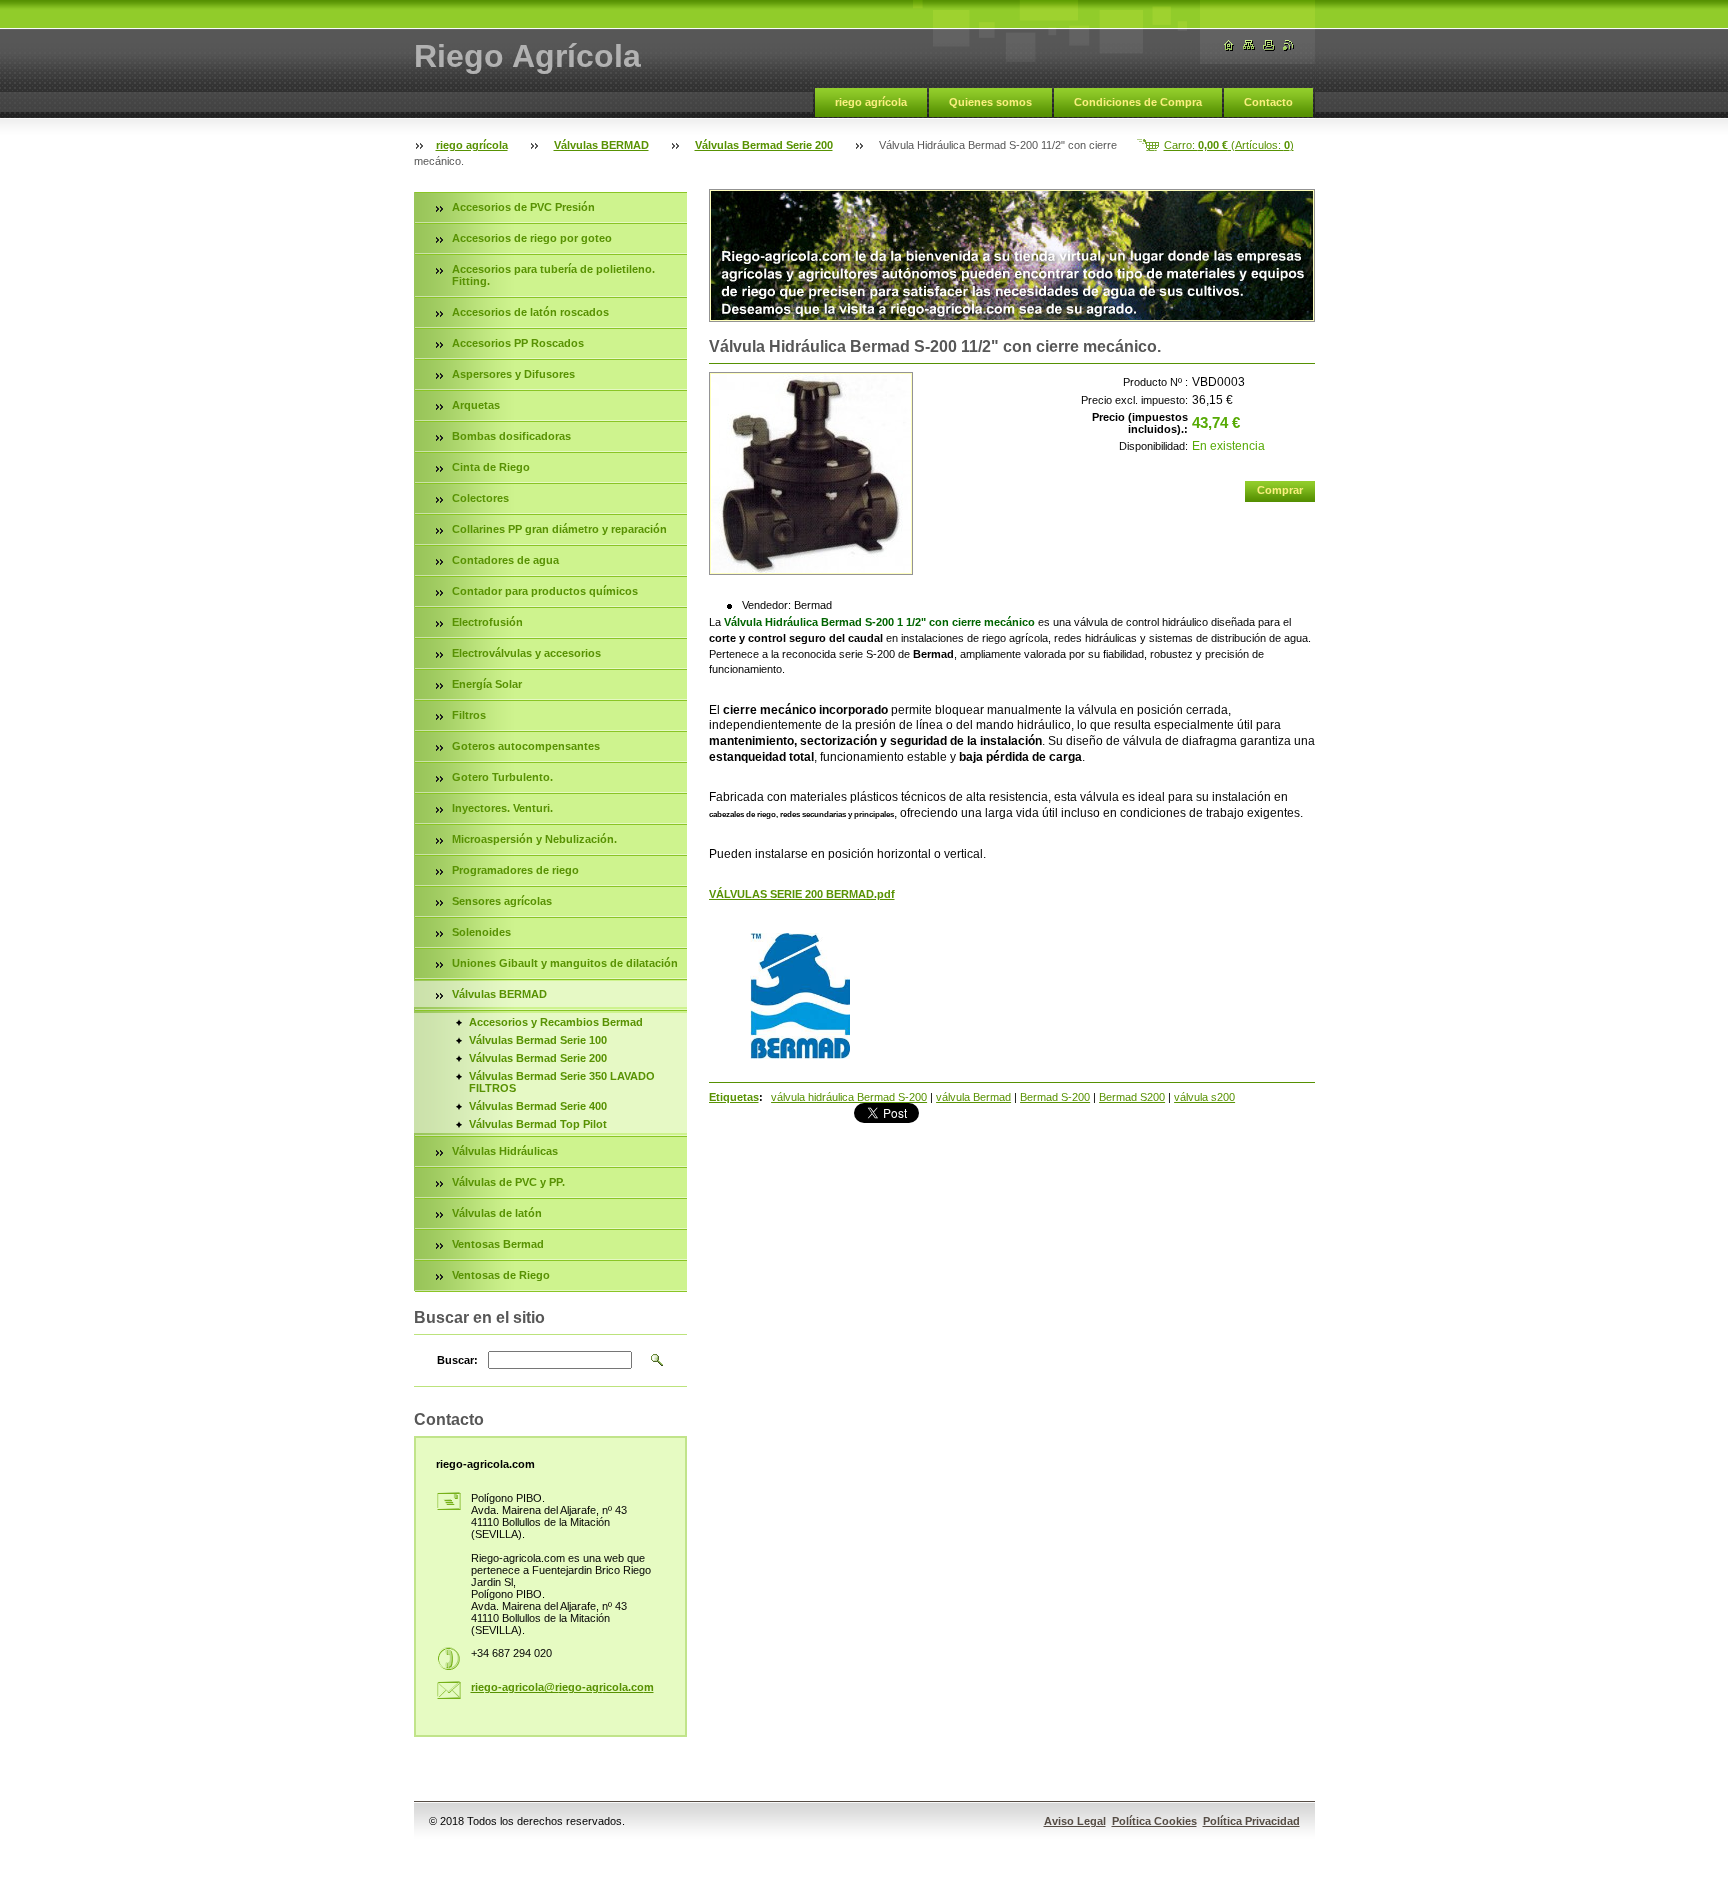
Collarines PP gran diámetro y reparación (559, 529)
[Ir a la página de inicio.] (1229, 45)
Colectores (480, 498)
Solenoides (481, 932)
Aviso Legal (1075, 1821)
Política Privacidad (1251, 1821)
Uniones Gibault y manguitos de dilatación (565, 963)
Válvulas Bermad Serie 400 (538, 1106)
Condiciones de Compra (1138, 102)
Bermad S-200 (1055, 1097)
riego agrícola (871, 102)
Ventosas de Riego (501, 1275)
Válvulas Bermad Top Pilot (538, 1124)
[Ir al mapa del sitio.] (1249, 45)
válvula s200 (1204, 1097)
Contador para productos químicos (545, 591)
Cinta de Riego (491, 467)
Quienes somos (990, 102)
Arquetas (476, 405)
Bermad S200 (1132, 1097)
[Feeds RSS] (1289, 45)
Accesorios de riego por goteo (532, 238)
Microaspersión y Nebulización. (534, 839)
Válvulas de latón (497, 1213)
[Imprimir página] (1269, 45)
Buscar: (457, 1360)
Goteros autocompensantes (526, 746)
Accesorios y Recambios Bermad (556, 1022)
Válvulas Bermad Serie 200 (764, 145)
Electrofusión (487, 622)
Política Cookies (1154, 1821)
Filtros (469, 715)
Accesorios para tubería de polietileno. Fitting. (553, 275)
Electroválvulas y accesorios (526, 653)
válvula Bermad (973, 1097)
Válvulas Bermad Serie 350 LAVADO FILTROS (562, 1082)
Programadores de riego (515, 870)
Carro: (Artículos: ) (1229, 145)
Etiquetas (734, 1097)
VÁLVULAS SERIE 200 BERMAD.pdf (802, 894)
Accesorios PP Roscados (518, 343)
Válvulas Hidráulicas (505, 1151)
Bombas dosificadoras (511, 436)
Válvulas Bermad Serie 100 (538, 1040)
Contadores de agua (505, 560)
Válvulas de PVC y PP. (508, 1182)
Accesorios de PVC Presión (523, 207)
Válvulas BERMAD (601, 145)
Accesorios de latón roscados (530, 312)
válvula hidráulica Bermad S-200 (849, 1097)
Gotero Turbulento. (502, 777)
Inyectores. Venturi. (502, 808)
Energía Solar (487, 684)
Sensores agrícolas (502, 901)
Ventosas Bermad (498, 1244)
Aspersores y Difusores (513, 374)
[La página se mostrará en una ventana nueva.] (811, 473)
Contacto (1268, 102)
